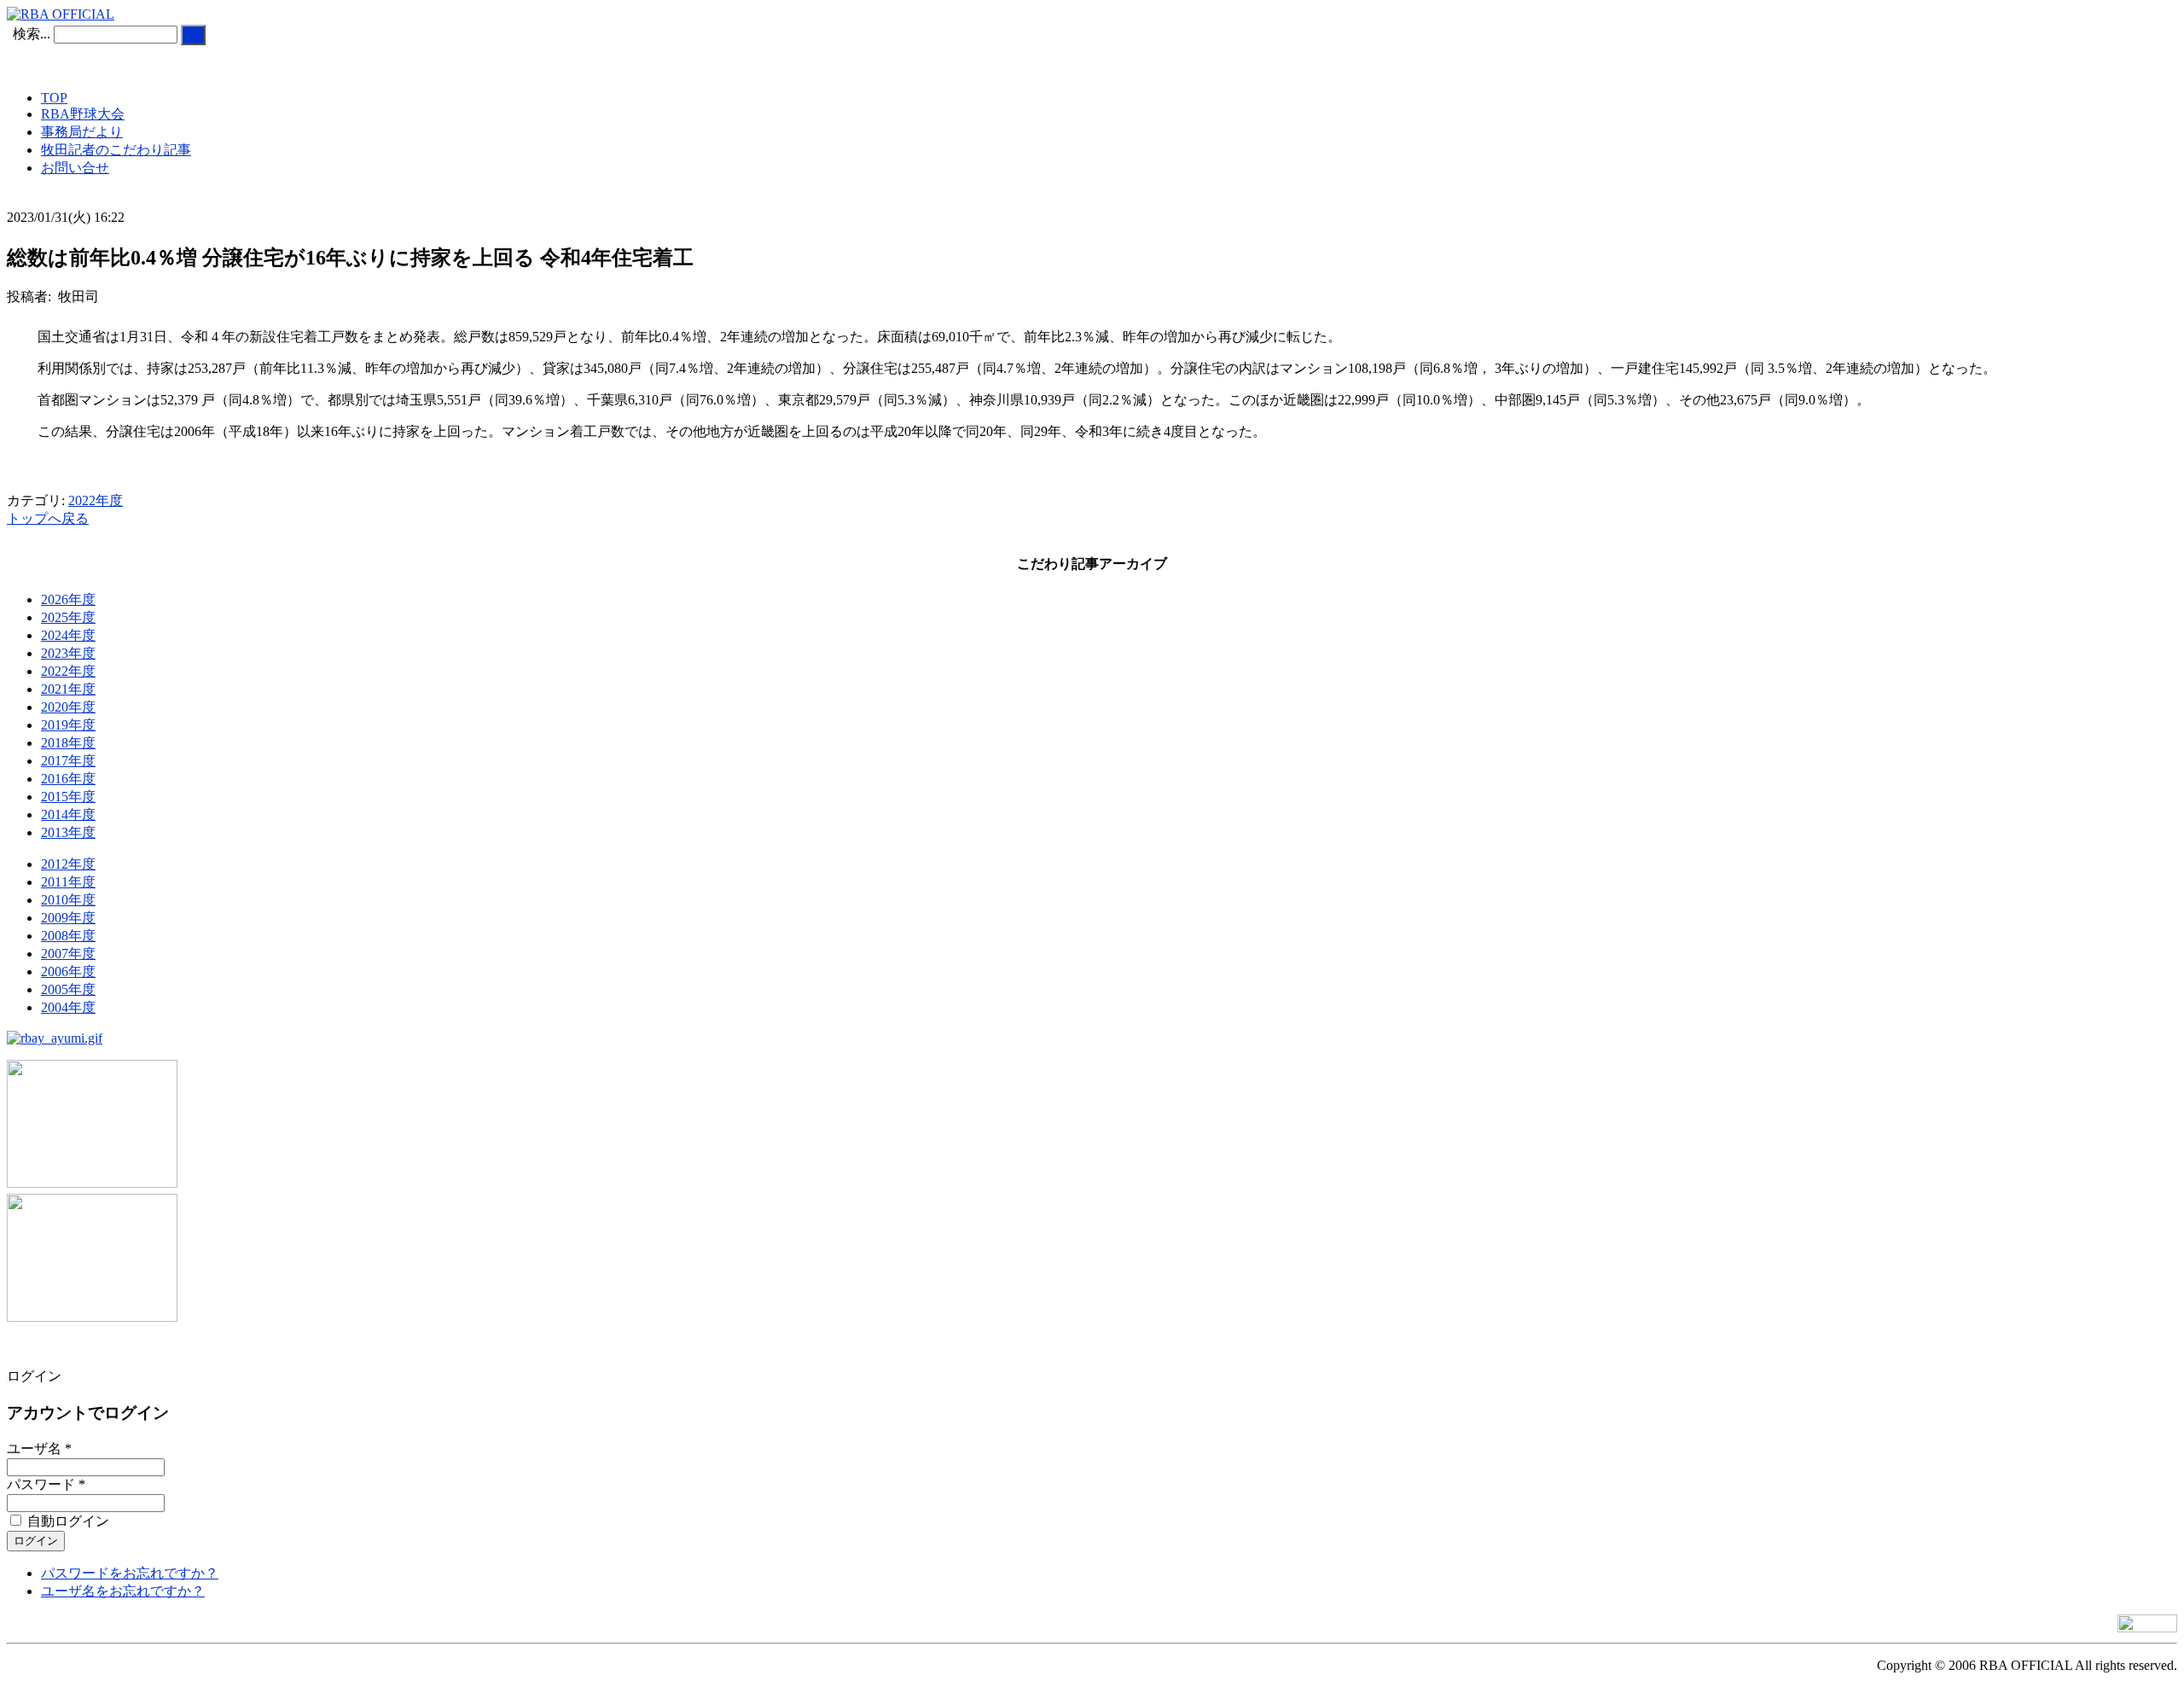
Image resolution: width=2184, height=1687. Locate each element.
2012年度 (68, 864)
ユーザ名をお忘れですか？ (123, 1591)
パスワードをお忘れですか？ (130, 1573)
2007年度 (68, 954)
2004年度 (68, 1007)
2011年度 (68, 882)
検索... (32, 34)
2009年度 (68, 918)
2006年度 (68, 971)
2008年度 (68, 936)
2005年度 (68, 989)
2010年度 (68, 900)
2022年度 (96, 500)
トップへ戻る (48, 518)
